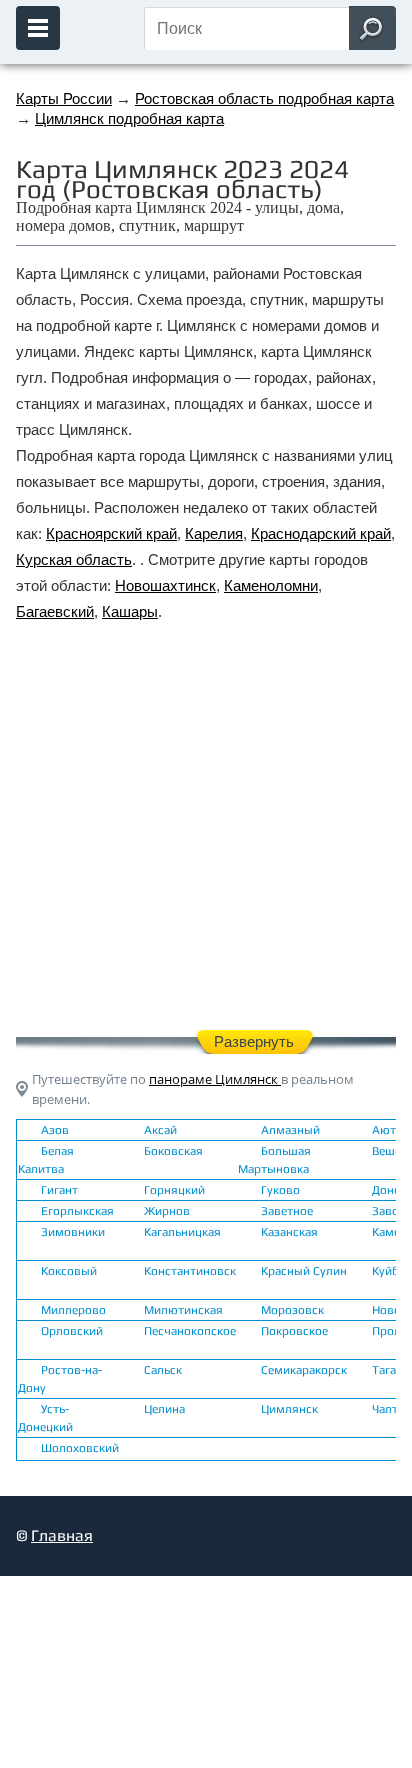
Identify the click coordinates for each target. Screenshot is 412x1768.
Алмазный (290, 1130)
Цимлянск (289, 1409)
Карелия (214, 533)
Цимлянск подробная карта (129, 118)
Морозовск (292, 1310)
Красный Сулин (304, 1271)
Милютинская (183, 1310)
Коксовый (69, 1271)
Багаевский (55, 611)
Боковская (173, 1151)
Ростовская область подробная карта (264, 98)
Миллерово (73, 1310)
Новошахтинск (165, 585)
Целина (164, 1409)
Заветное (287, 1211)
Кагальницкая (182, 1232)
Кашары (130, 611)
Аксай (160, 1130)
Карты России (64, 98)
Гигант (59, 1190)
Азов (55, 1130)
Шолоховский (80, 1448)
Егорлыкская (77, 1211)
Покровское (294, 1331)
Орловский (72, 1331)
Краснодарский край (321, 533)
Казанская (289, 1232)
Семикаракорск (304, 1370)
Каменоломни (271, 585)
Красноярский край (111, 533)
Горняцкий (174, 1190)
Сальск (163, 1370)
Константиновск (190, 1271)
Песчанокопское (190, 1331)
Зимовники (73, 1232)
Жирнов (167, 1211)
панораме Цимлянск (215, 1079)
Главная (62, 1535)
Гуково (280, 1190)
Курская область (74, 559)
